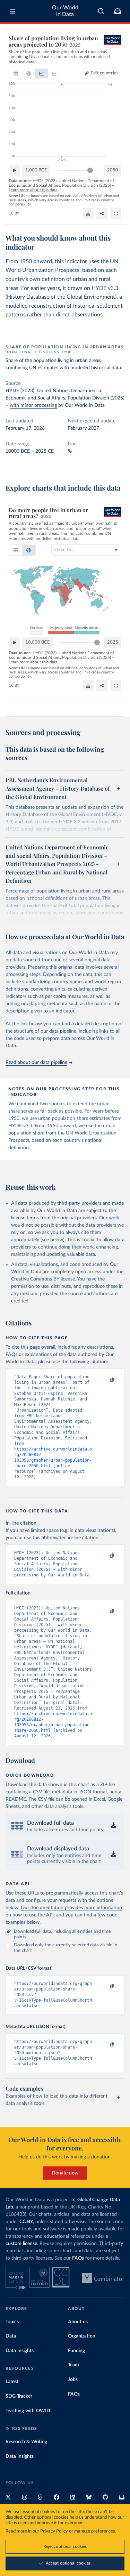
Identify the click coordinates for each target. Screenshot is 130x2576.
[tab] (16, 73)
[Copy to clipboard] (105, 1380)
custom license (21, 2244)
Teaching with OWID (28, 2411)
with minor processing (33, 405)
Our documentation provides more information (71, 1908)
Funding (76, 2351)
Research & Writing (26, 2442)
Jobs (73, 2380)
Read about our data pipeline (36, 1063)
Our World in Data (65, 11)
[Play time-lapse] (14, 170)
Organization (82, 2336)
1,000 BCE (36, 170)
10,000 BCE (38, 642)
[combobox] (101, 11)
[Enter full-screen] (116, 213)
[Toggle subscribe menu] (118, 11)
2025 (113, 642)
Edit (105, 73)
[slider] (90, 170)
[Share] (102, 213)
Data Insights (20, 2351)
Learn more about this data (33, 190)
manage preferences (95, 2531)
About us (78, 2322)
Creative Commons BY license (43, 1279)
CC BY (14, 213)
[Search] (101, 11)
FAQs (78, 2258)
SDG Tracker (19, 2396)
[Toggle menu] (12, 11)
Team (73, 2365)
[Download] (88, 213)
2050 (113, 170)
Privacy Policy (54, 2531)
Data (11, 2336)
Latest (12, 2382)
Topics (12, 2322)
